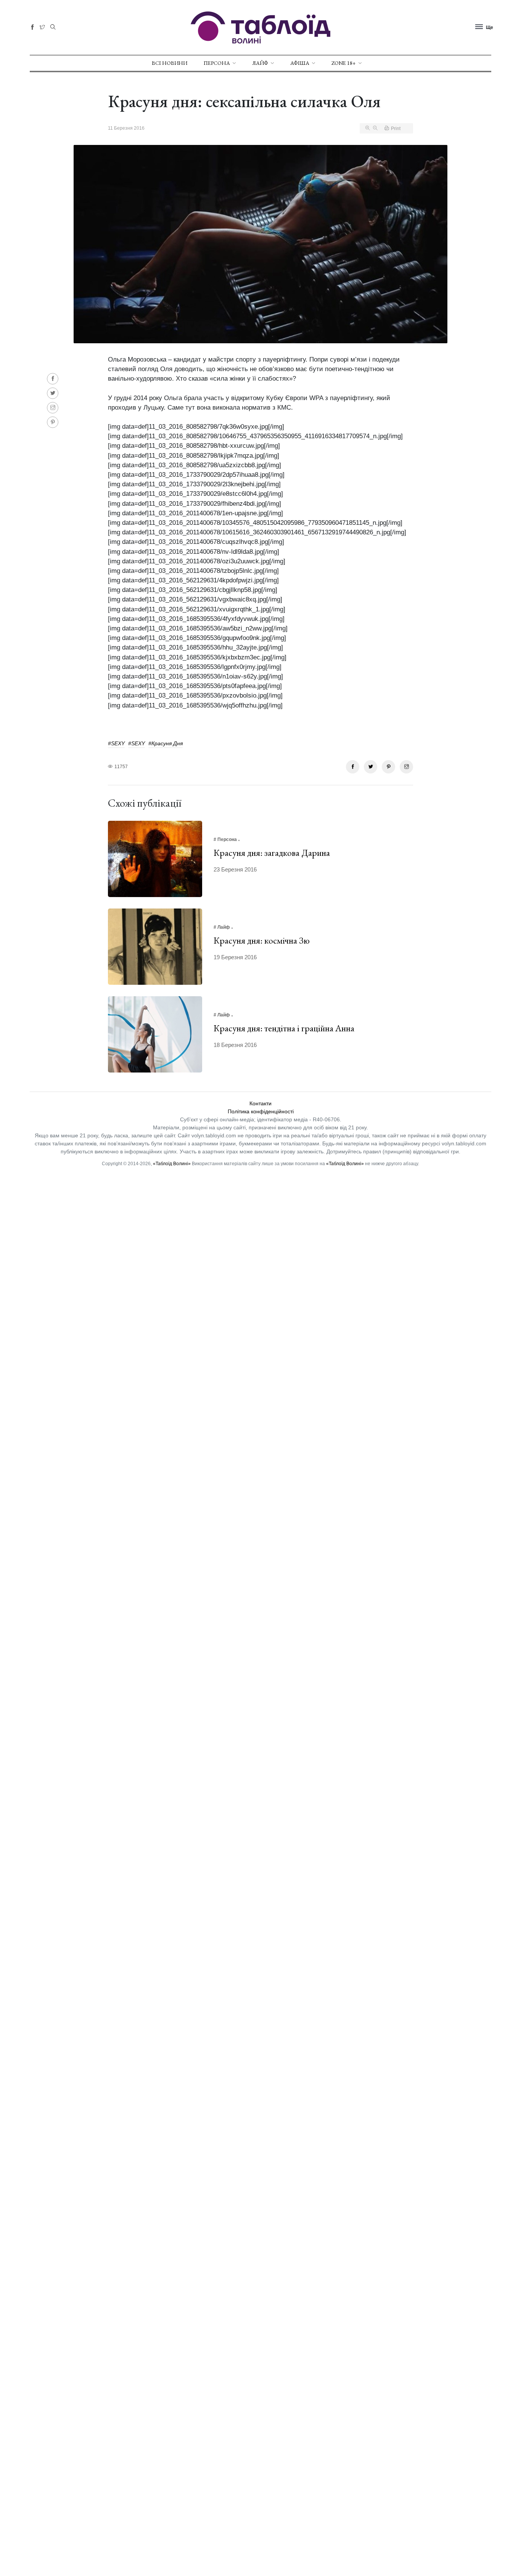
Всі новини (170, 63)
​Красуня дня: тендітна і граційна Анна (284, 1028)
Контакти (260, 1103)
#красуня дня (166, 743)
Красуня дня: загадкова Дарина (272, 853)
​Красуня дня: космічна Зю (262, 940)
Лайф (260, 63)
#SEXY (116, 743)
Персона (217, 63)
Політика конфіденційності (261, 1111)
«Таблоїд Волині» (172, 1164)
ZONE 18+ (344, 63)
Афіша (300, 63)
